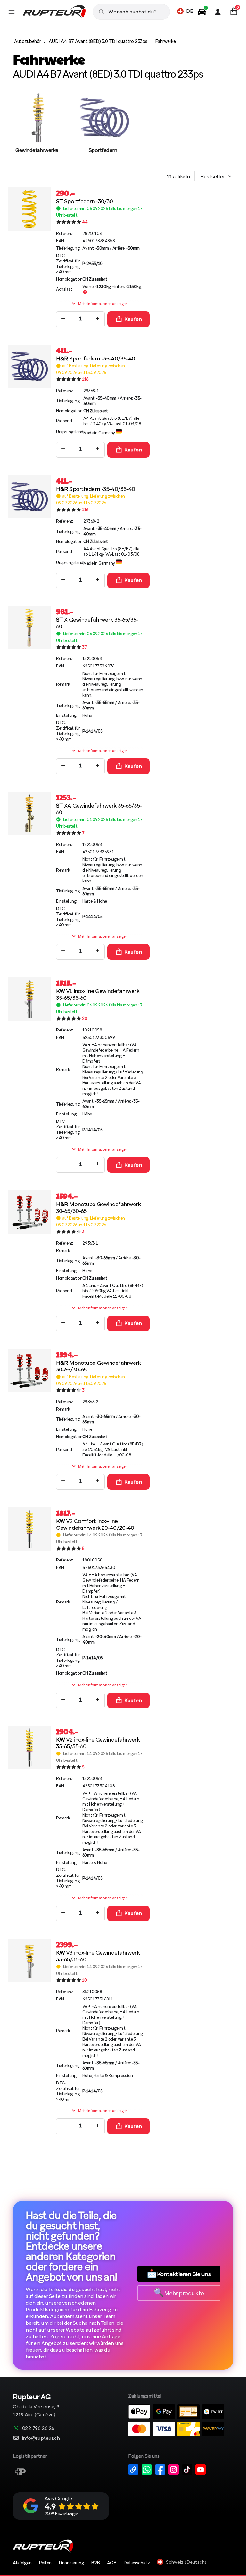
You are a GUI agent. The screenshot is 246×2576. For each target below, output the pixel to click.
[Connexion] (218, 12)
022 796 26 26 (38, 2428)
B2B (95, 2563)
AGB (112, 2563)
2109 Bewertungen (61, 2514)
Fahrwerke (165, 41)
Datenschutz (137, 2563)
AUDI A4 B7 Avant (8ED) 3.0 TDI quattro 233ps (98, 41)
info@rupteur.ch (41, 2438)
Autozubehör (28, 41)
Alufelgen (22, 2563)
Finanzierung (71, 2563)
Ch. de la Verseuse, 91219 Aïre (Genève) (36, 2406)
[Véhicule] (202, 12)
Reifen (45, 2563)
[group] (37, 129)
